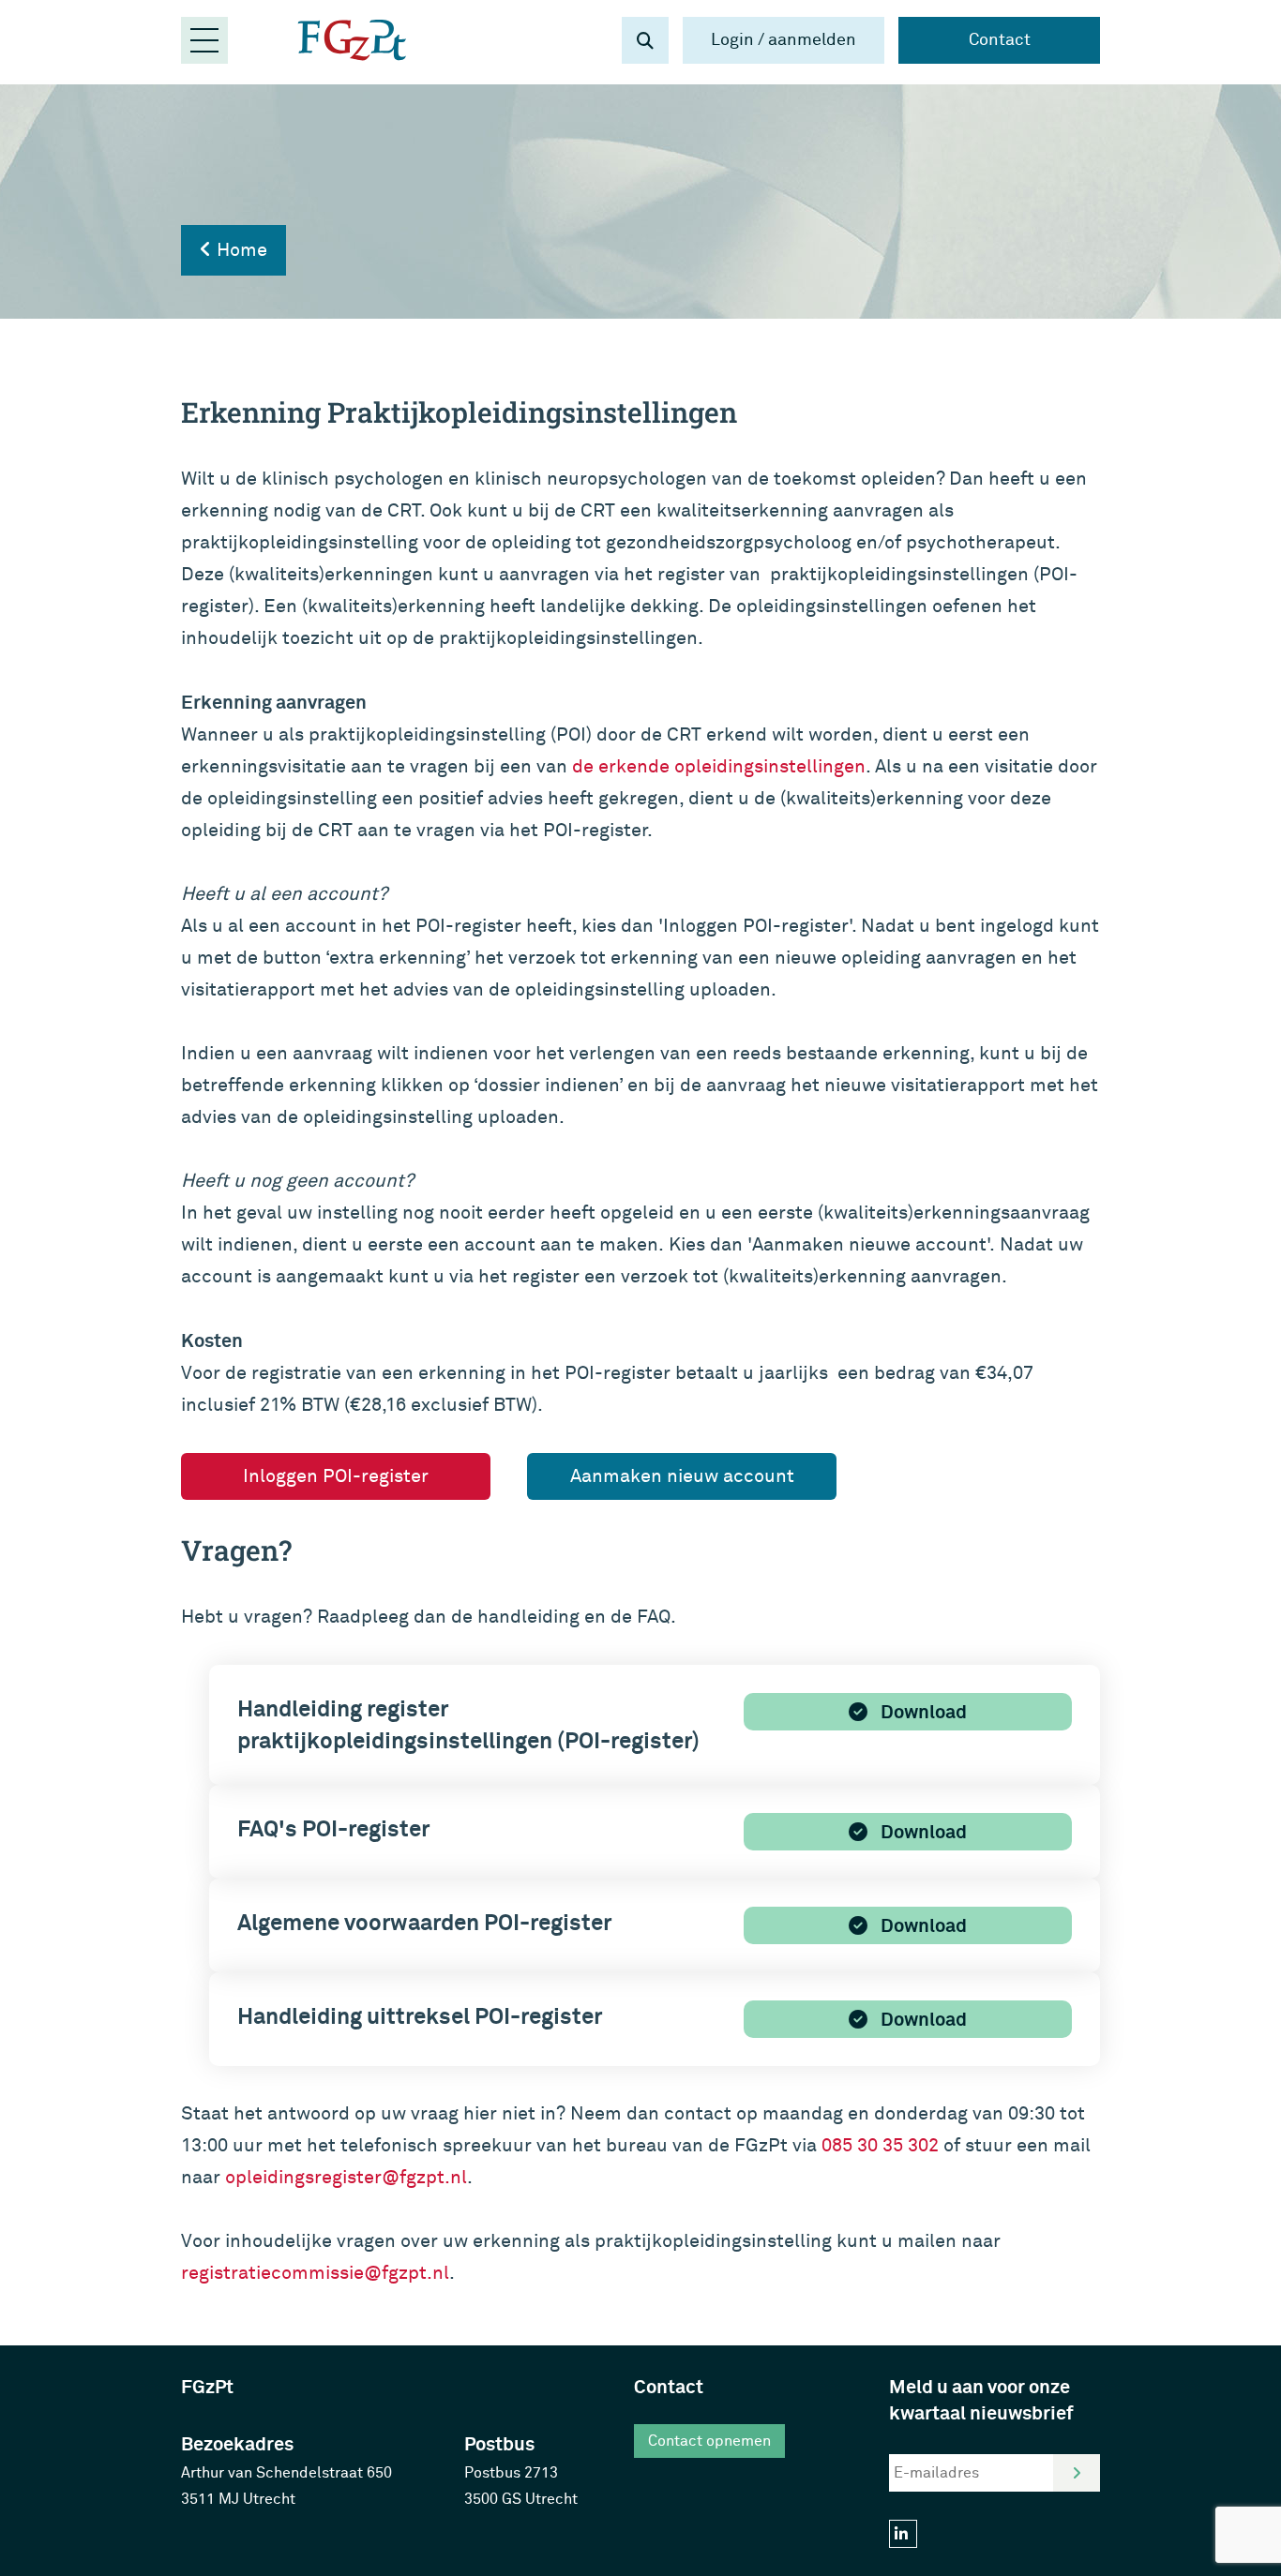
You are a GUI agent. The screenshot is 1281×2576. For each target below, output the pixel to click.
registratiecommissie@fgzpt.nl (315, 2273)
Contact (1000, 40)
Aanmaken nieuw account (682, 1476)
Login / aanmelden (784, 40)
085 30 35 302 (880, 2145)
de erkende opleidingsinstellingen (719, 766)
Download (922, 1712)
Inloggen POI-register (336, 1476)
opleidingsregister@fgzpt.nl (346, 2177)
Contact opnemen (709, 2441)
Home (240, 250)
